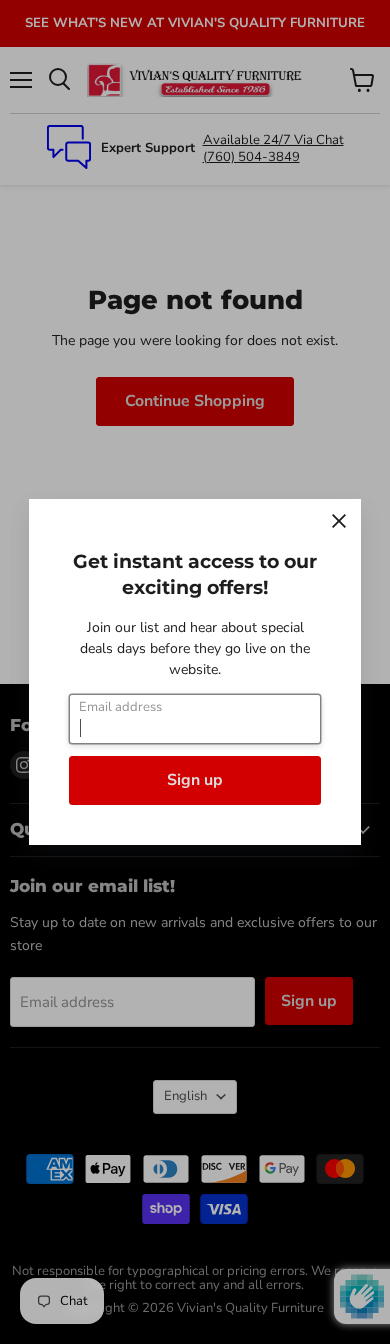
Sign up (195, 780)
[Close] (339, 521)
